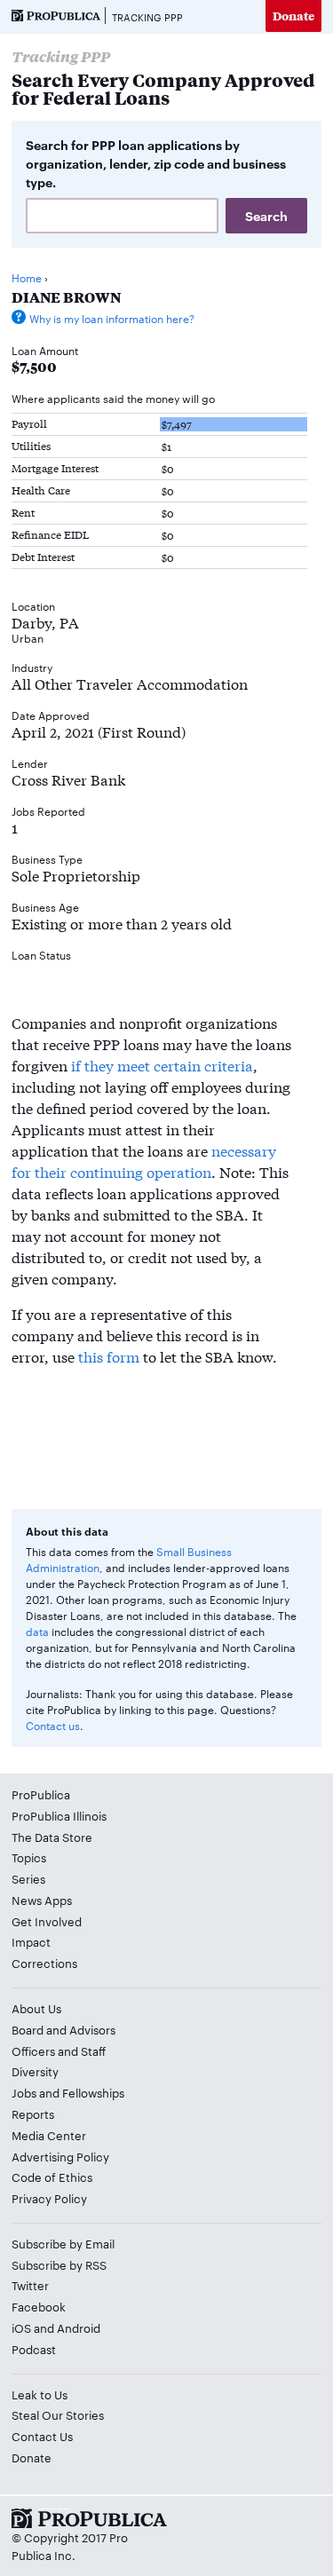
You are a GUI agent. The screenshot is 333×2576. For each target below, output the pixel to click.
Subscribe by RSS (59, 2264)
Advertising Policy (60, 2156)
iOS (21, 2327)
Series (28, 1878)
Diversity (35, 2071)
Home (27, 277)
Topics (29, 1857)
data (37, 1631)
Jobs (24, 2092)
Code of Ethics (52, 2177)
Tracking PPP (147, 17)
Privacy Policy (49, 2198)
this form (109, 1356)
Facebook (39, 2306)
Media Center (49, 2135)
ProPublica (41, 1794)
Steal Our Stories (58, 2414)
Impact (31, 1941)
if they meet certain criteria (162, 1065)
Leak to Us (40, 2394)
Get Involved (47, 1921)
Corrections (44, 1963)
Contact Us (42, 2436)
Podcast (34, 2349)
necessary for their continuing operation (144, 1161)
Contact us (53, 1725)
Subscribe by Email (63, 2243)
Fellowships (93, 2092)
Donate (293, 16)
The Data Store (52, 1837)
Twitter (30, 2285)
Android (79, 2327)
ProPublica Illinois (59, 1815)
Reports (33, 2114)
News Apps (42, 1900)
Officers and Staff (59, 2051)
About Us (36, 2008)
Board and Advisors (63, 2029)
